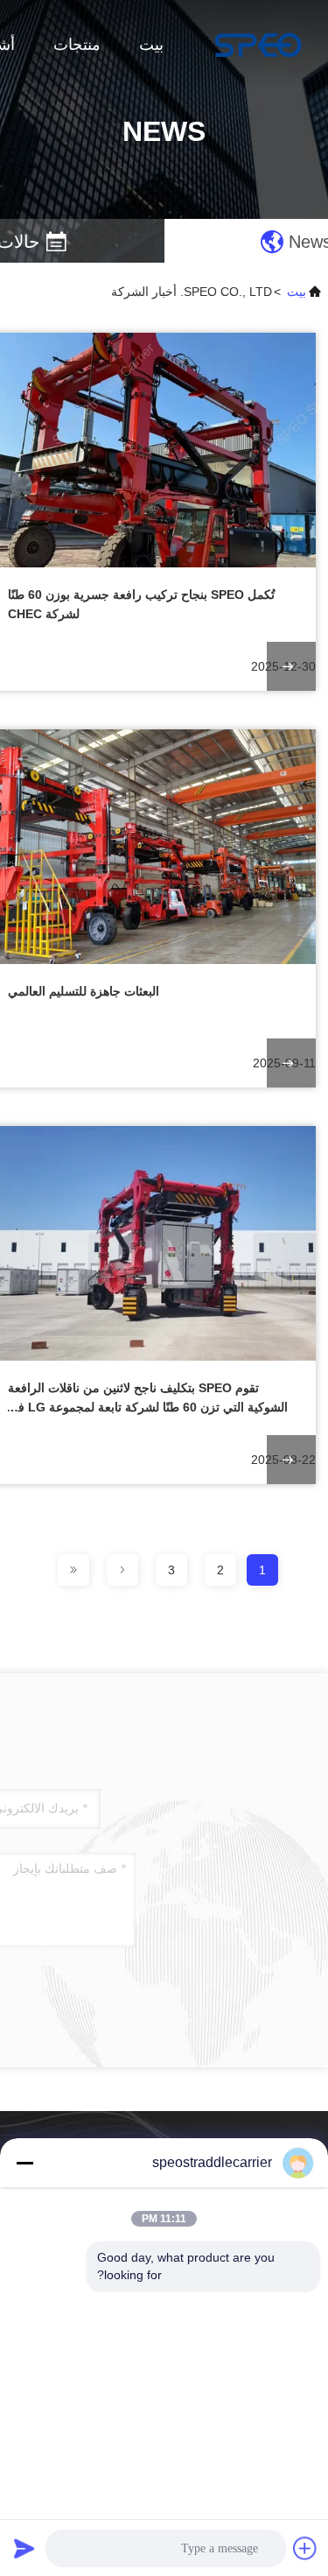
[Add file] (305, 2548)
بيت (151, 45)
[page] (122, 1570)
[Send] (24, 2548)
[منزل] (258, 44)
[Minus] (24, 2163)
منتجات (77, 45)
